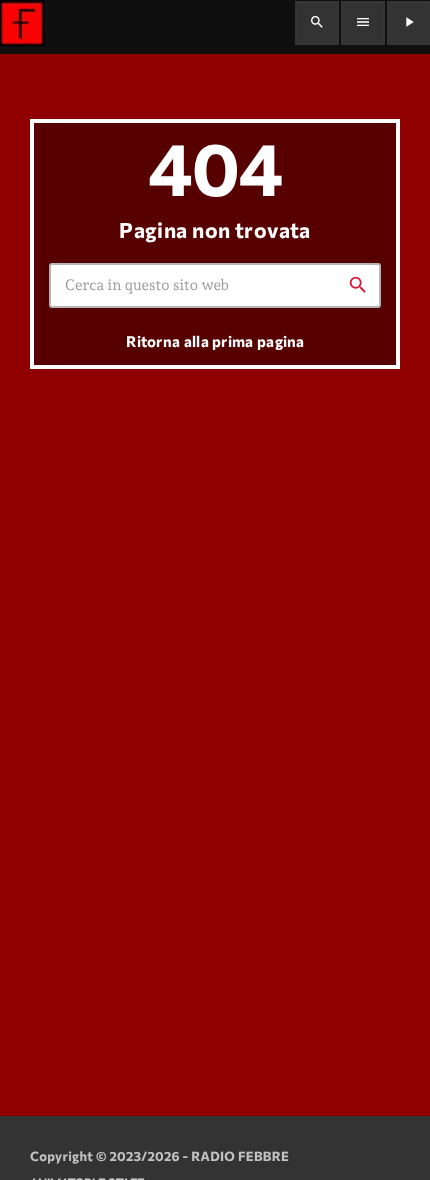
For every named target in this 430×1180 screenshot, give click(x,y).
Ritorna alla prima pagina (215, 341)
